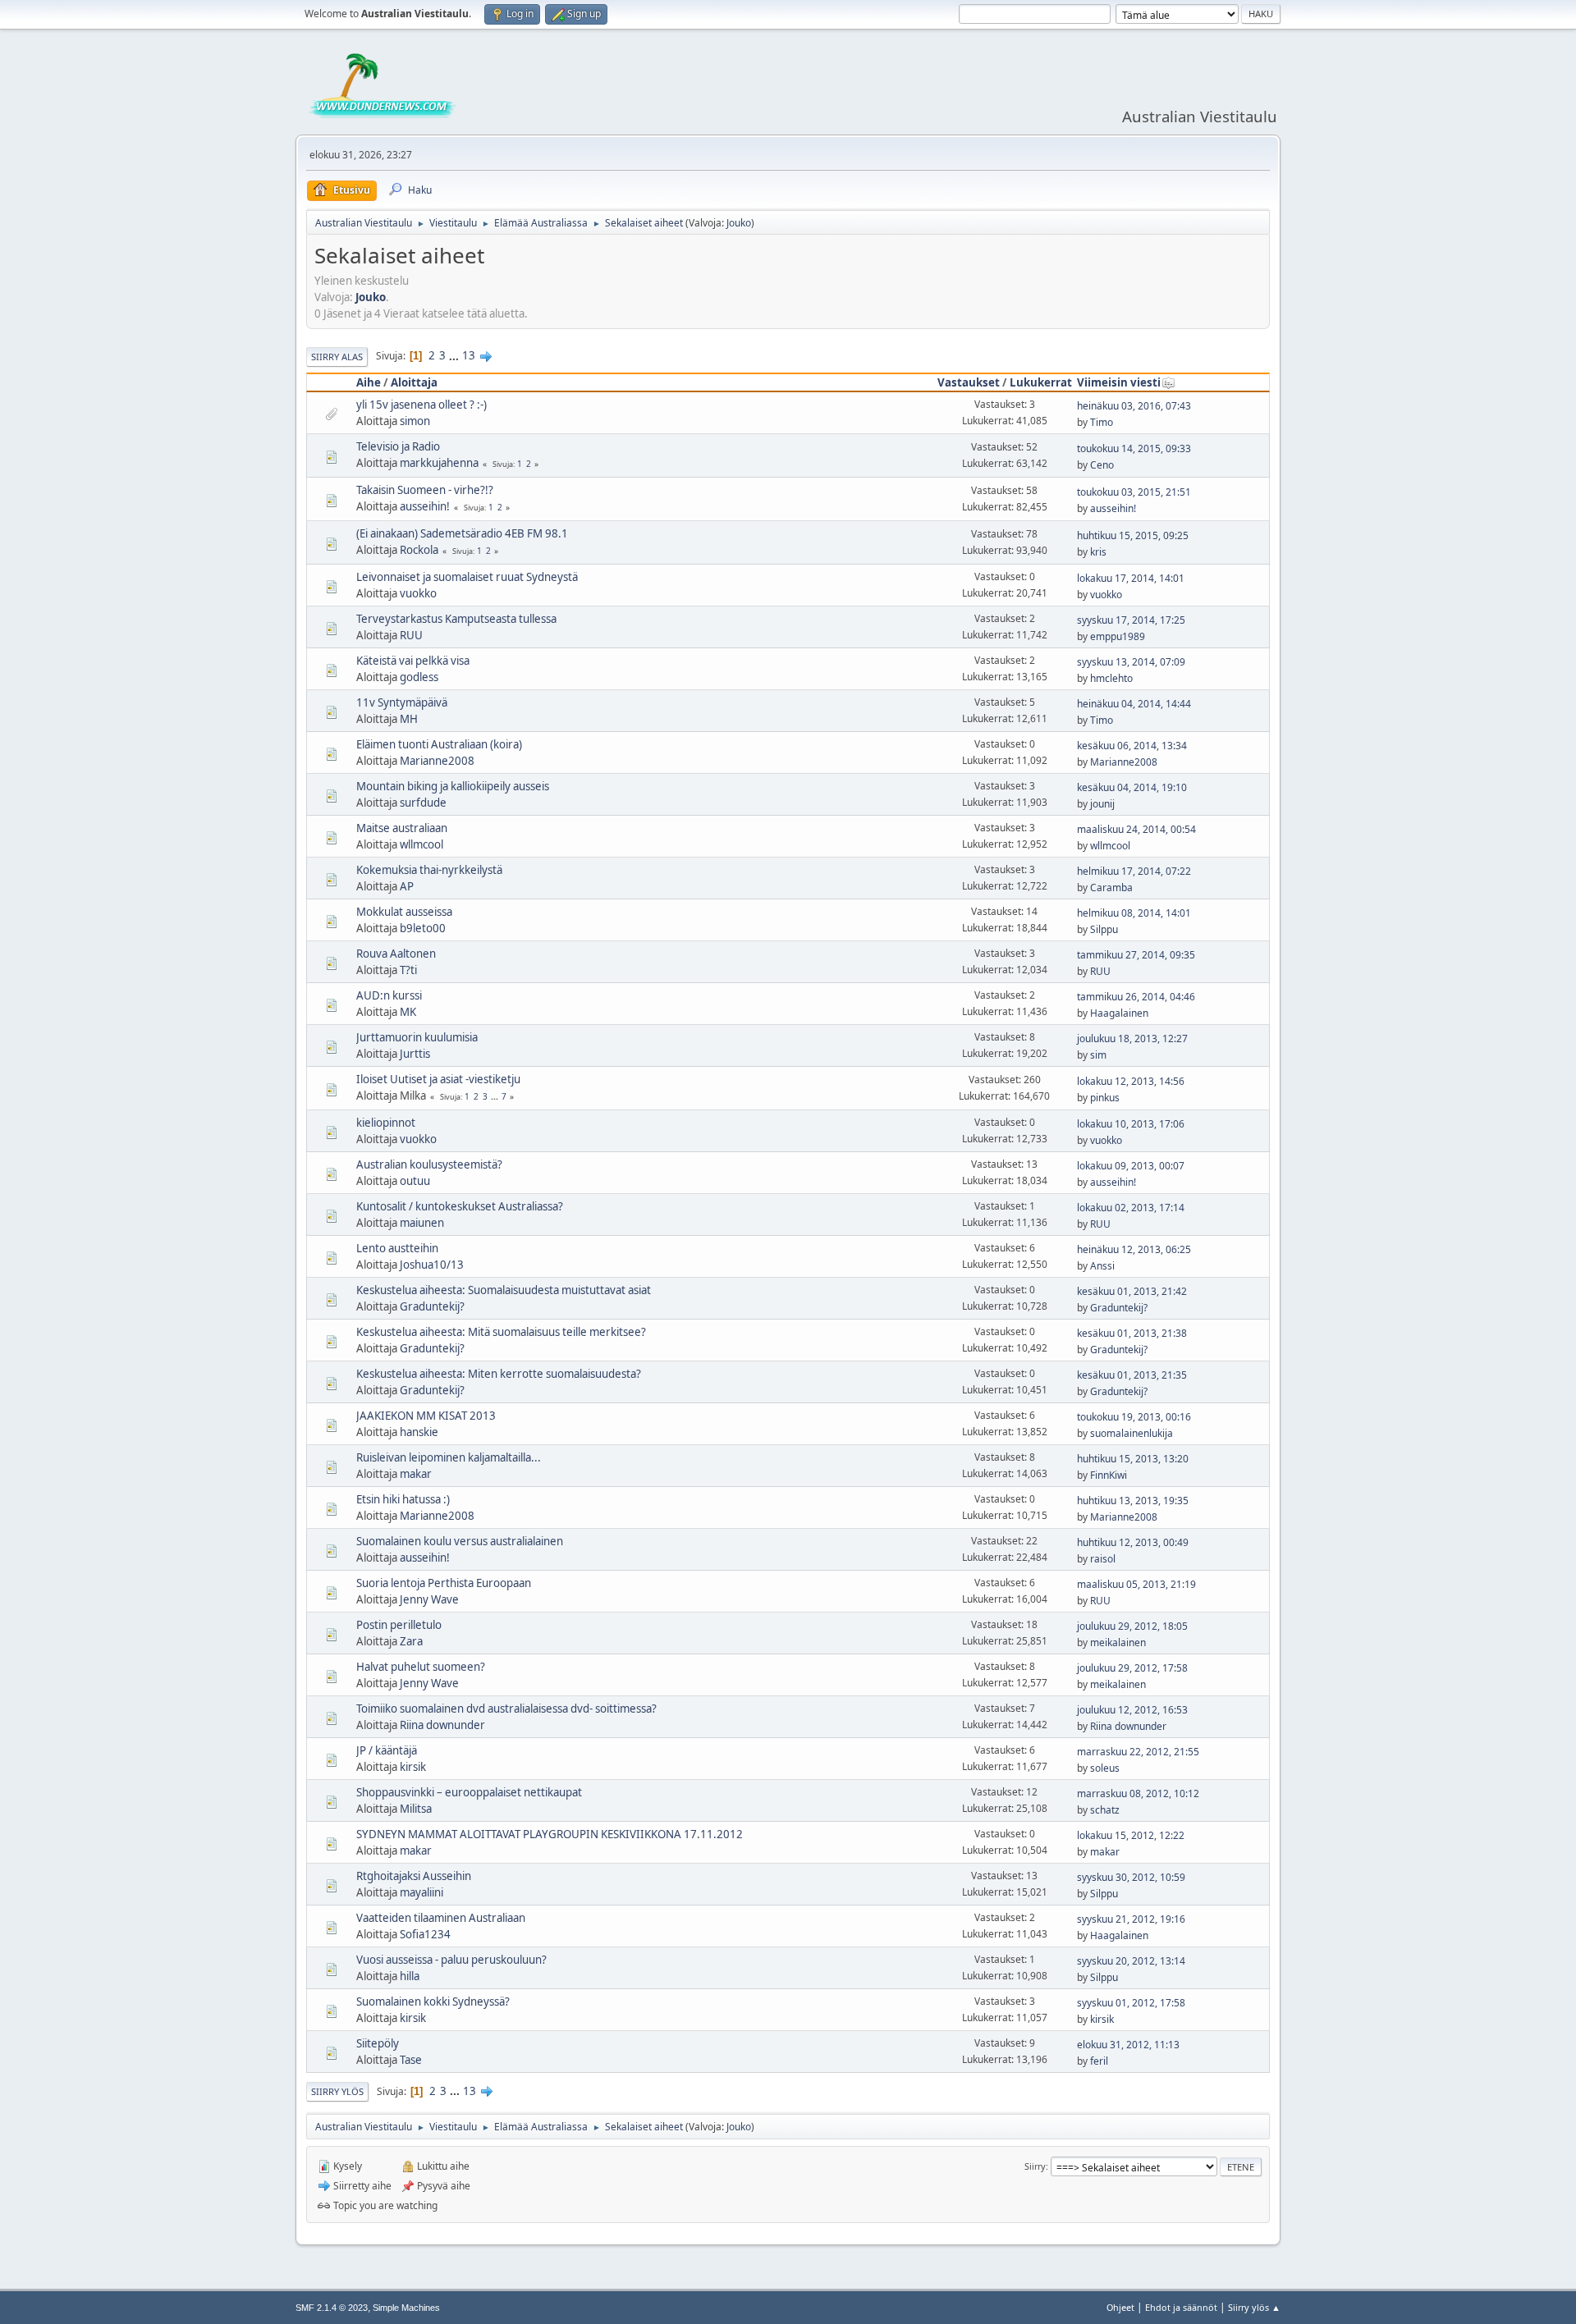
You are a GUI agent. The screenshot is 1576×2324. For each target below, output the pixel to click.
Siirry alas (337, 357)
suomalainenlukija (1132, 1433)
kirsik (413, 1767)
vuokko (418, 593)
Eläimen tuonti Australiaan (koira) (439, 744)
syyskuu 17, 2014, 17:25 (1131, 620)
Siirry (1035, 2166)
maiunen (422, 1223)
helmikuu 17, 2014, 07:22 (1134, 871)
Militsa (416, 1809)
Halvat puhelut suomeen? (421, 1667)
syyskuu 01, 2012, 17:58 (1131, 2003)
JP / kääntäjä (387, 1750)
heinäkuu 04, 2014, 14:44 (1134, 704)
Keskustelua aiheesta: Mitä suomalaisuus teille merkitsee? (501, 1332)
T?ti (408, 970)
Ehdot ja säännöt (1181, 2307)
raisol (1103, 1559)
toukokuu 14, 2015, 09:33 (1134, 448)
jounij (1102, 804)
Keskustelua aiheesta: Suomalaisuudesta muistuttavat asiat (504, 1290)
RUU (411, 635)
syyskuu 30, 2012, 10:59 (1131, 1877)
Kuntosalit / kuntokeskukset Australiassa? (460, 1206)
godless (419, 677)
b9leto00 (423, 928)
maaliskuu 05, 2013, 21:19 (1136, 1584)
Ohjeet (1120, 2307)
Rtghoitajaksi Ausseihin (414, 1876)
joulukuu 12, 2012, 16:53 (1132, 1710)
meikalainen (1118, 1642)
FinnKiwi (1109, 1475)
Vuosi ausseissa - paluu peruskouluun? (451, 1960)
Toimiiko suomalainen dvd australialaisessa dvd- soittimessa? (506, 1709)
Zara (411, 1641)
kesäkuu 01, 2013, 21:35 (1132, 1375)
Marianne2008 (437, 761)
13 (469, 355)
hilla (410, 1976)
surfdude (423, 803)
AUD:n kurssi (389, 995)
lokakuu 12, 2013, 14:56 (1131, 1081)
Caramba (1111, 888)
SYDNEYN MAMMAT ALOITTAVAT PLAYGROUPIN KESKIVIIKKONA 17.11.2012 (550, 1834)
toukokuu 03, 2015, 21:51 (1134, 492)
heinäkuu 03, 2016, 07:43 (1134, 406)
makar (416, 1474)
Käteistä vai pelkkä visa (413, 661)
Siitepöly (378, 2043)
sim (1098, 1055)
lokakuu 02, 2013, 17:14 (1131, 1208)
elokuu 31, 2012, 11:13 (1128, 2045)
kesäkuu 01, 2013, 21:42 (1132, 1291)
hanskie (419, 1432)
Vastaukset (969, 382)
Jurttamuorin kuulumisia (417, 1037)
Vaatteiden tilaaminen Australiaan (441, 1918)
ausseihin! (425, 506)
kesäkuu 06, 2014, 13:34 (1132, 746)
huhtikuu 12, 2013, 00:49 (1133, 1542)
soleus (1105, 1768)
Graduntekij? (432, 1306)
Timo (1102, 422)
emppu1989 (1118, 636)
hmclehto (1111, 678)
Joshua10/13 (432, 1265)
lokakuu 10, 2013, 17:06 (1131, 1124)
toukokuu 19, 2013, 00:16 (1134, 1417)
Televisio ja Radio (398, 446)
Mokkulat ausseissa (404, 912)
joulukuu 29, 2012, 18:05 (1132, 1626)
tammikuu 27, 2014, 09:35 (1136, 955)
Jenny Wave (429, 1599)
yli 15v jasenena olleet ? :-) (421, 405)
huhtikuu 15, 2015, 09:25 (1133, 535)
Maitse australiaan (402, 828)
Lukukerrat (1041, 382)
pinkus (1105, 1098)
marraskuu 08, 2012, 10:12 (1138, 1793)
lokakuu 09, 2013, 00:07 (1131, 1166)
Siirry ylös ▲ (1254, 2307)
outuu (415, 1181)
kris (1098, 552)
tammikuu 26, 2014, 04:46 (1136, 997)
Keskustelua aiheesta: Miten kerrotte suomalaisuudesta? (499, 1374)
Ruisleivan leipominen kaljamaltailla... (449, 1457)
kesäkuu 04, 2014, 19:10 (1132, 787)
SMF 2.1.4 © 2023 (332, 2308)
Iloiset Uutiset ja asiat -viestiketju (438, 1079)
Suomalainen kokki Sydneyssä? (433, 2001)
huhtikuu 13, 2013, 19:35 (1133, 1501)
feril (1099, 2061)
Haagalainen (1119, 1013)
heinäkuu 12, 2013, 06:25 (1134, 1249)
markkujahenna (439, 463)
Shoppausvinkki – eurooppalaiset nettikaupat (469, 1792)
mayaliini (421, 1892)
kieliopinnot (386, 1123)
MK (408, 1012)
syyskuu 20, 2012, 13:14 (1131, 1961)
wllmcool (421, 844)
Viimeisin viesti (1119, 382)
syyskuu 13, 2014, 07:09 (1131, 662)
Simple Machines (406, 2308)
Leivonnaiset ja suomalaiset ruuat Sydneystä (467, 577)
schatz (1105, 1810)
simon (415, 421)
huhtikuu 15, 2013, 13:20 (1133, 1459)
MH (409, 719)
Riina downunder (442, 1725)
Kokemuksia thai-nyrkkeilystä (429, 870)
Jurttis (415, 1054)
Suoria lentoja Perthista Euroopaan (444, 1583)
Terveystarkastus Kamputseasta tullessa (456, 619)
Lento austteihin (397, 1248)
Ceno (1102, 465)
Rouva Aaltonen (396, 954)
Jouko (739, 223)
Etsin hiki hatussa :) (403, 1499)
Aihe (369, 382)
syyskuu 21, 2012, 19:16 (1131, 1919)
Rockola (419, 550)
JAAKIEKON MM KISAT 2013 (426, 1416)
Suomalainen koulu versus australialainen (460, 1541)
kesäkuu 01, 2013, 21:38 (1132, 1333)
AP (407, 886)
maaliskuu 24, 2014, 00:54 (1136, 829)
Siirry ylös (337, 2091)
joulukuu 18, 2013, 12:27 (1132, 1038)
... (455, 355)
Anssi (1102, 1266)
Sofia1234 (425, 1934)
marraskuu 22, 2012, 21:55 (1138, 1752)
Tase (411, 2060)
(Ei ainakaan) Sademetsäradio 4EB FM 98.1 (462, 533)
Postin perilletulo (399, 1625)
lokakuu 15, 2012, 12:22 (1131, 1835)
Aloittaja (414, 382)
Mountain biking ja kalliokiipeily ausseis (453, 786)
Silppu (1104, 929)
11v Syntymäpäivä (402, 702)
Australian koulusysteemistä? (429, 1164)
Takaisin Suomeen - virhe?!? (425, 490)
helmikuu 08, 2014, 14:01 (1134, 913)
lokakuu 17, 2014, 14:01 (1131, 578)
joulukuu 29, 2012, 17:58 (1132, 1668)
